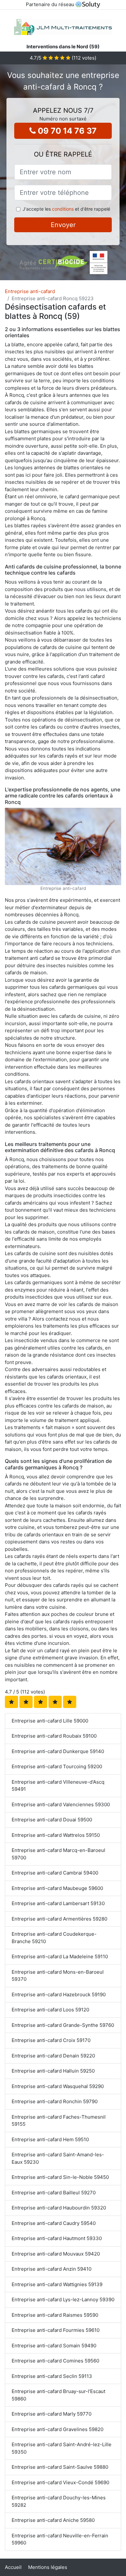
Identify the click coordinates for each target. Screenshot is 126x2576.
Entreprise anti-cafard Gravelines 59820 (58, 2429)
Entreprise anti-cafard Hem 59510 (50, 2139)
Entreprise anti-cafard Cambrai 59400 (55, 1873)
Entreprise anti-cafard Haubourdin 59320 (59, 2208)
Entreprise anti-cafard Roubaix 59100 (54, 1736)
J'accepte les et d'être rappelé (66, 209)
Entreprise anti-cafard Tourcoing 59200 (57, 1766)
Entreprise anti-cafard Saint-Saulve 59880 (60, 2467)
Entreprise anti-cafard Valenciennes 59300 (61, 1804)
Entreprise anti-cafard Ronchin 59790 (55, 2101)
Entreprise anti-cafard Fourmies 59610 (56, 2330)
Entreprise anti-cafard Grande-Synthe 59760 (63, 2025)
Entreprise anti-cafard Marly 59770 (52, 2414)
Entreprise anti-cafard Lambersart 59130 (58, 1903)
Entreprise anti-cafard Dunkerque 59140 (58, 1751)
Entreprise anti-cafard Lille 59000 (50, 1721)
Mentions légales (48, 2567)
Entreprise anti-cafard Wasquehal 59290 (58, 2086)
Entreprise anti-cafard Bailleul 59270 (54, 2193)
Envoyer (63, 225)
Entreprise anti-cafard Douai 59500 (52, 1820)
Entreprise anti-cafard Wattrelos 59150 (56, 1835)
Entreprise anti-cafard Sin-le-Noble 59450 (60, 2177)
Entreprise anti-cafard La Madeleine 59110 (60, 1956)
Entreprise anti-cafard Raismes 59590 (55, 2315)
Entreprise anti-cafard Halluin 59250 (53, 2071)
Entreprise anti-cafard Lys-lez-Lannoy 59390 (63, 2299)
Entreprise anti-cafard (30, 291)
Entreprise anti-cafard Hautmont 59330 (57, 2238)
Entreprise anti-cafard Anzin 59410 (52, 2269)
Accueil (13, 2567)
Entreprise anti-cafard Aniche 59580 (53, 2520)
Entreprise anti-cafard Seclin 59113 (52, 2376)
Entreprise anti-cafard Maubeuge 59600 (57, 1888)
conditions (63, 209)
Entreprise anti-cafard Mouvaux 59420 (56, 2254)
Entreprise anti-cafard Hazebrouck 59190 (59, 1994)
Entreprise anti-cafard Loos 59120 (50, 2010)
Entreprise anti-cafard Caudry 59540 (54, 2223)
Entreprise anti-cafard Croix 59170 (51, 2040)
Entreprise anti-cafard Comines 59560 (55, 2361)
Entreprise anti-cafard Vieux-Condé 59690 (60, 2482)
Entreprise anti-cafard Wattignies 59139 (57, 2284)
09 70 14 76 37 (66, 131)
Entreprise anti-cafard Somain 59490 (54, 2346)
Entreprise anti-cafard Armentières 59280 (59, 1919)
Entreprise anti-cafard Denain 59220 (53, 2056)
